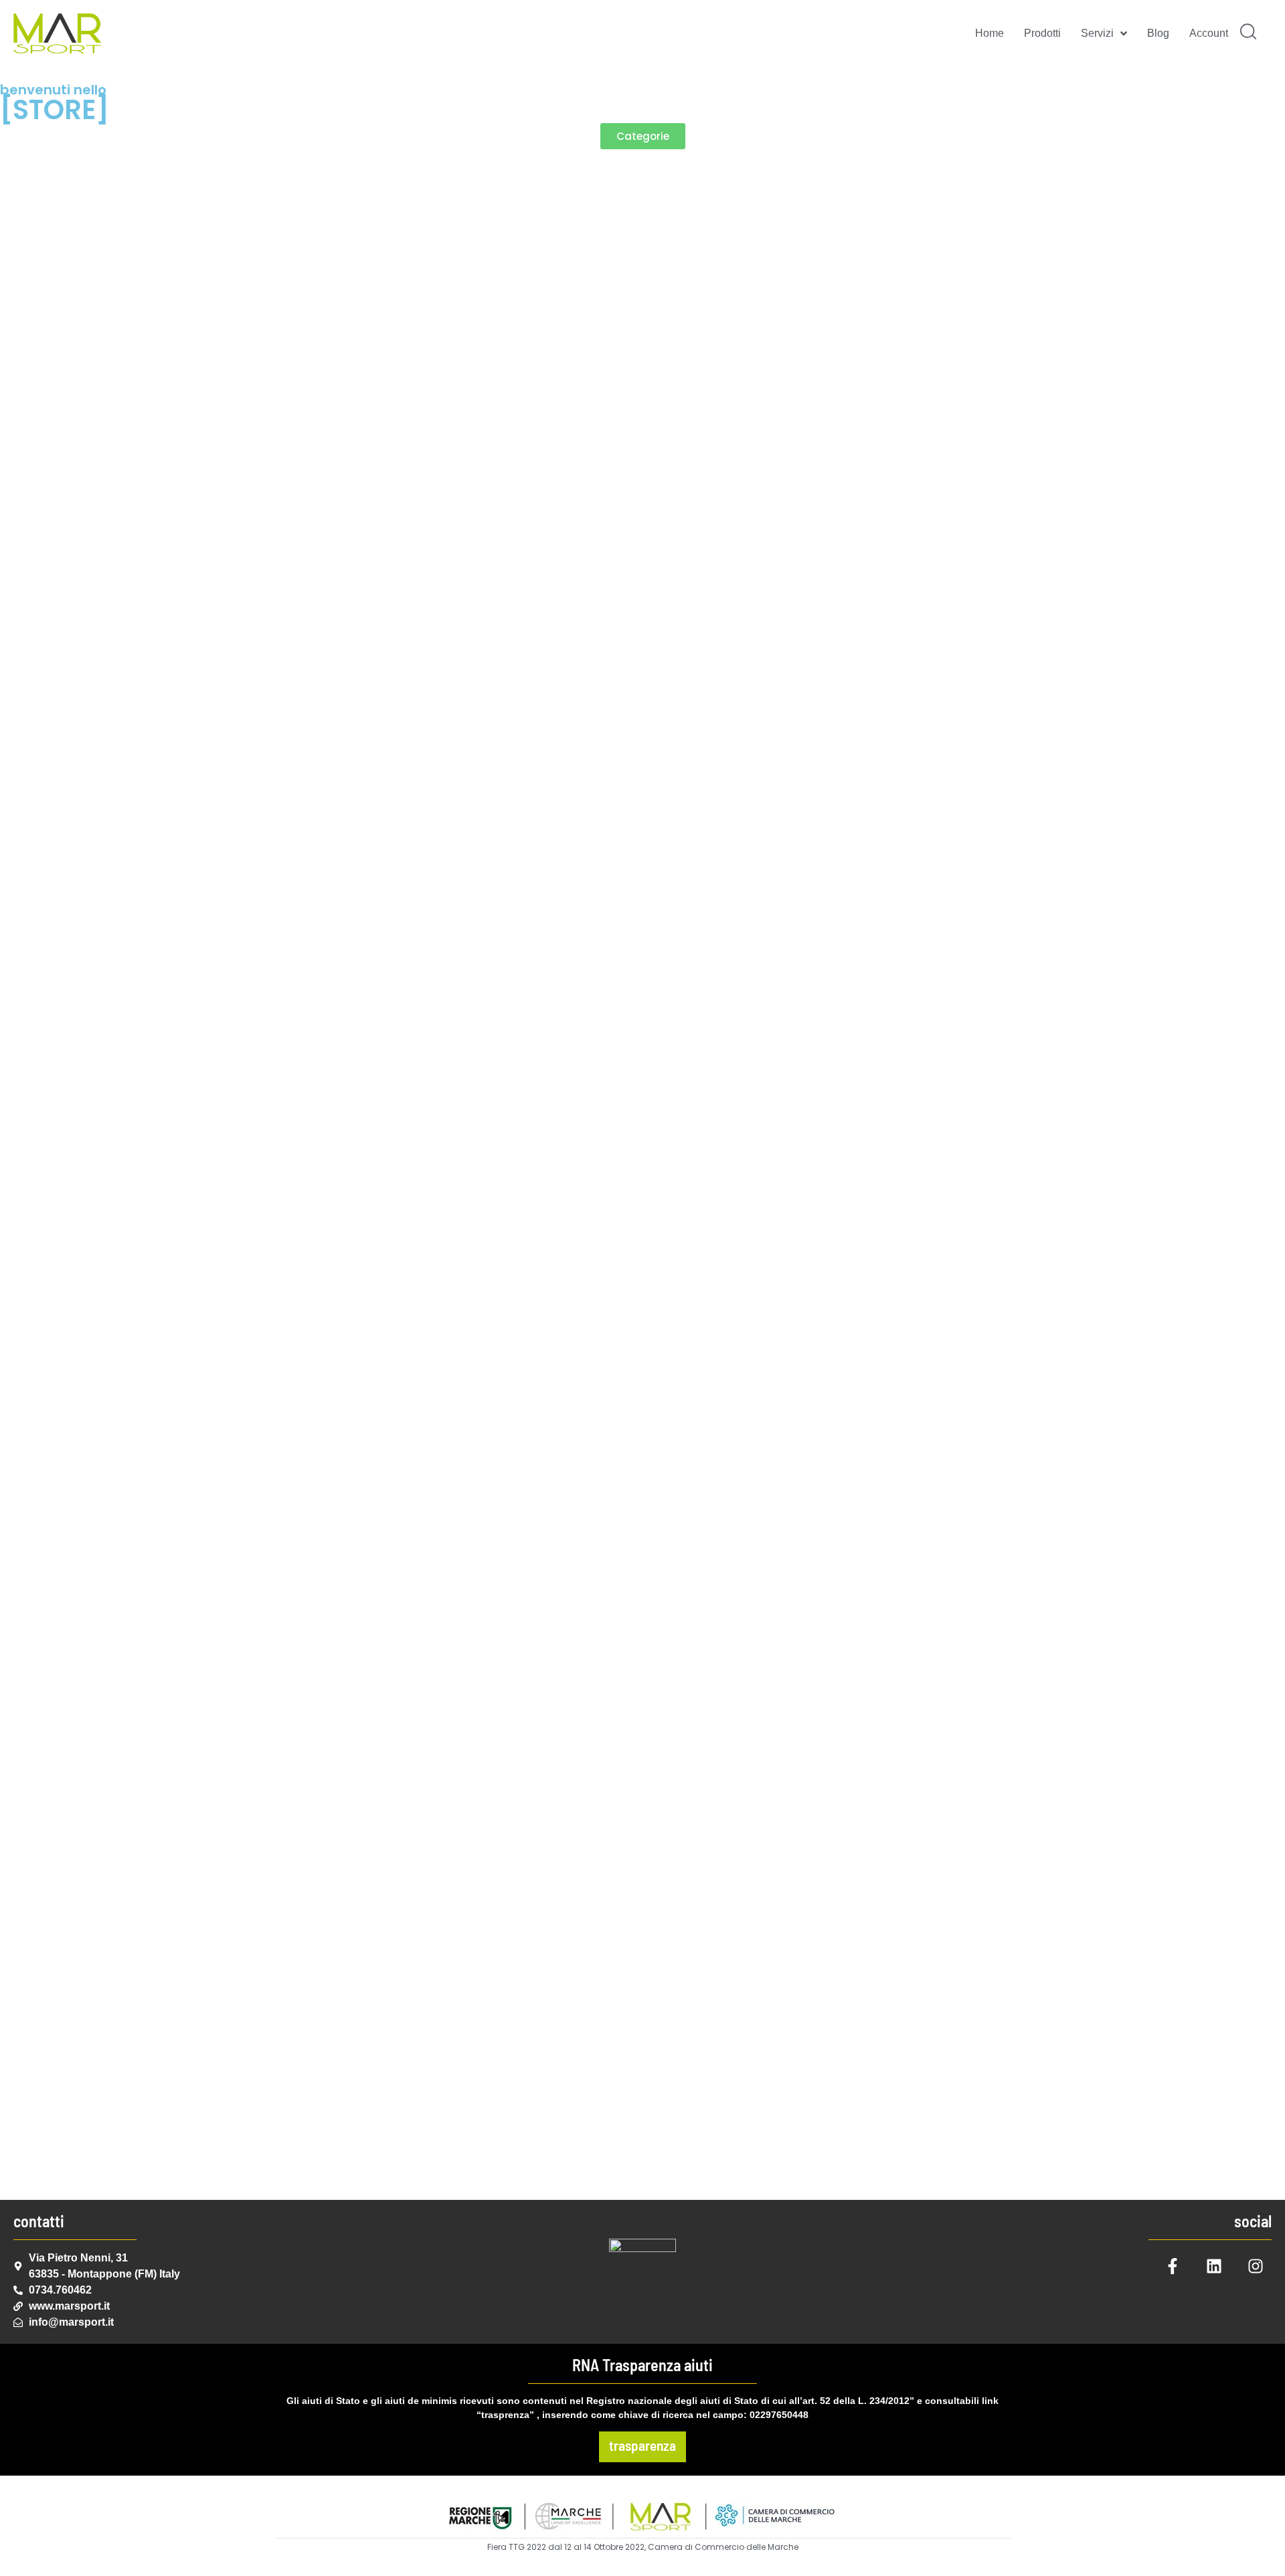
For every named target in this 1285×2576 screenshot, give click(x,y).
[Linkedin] (1214, 2266)
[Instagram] (1256, 2266)
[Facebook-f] (1173, 2266)
